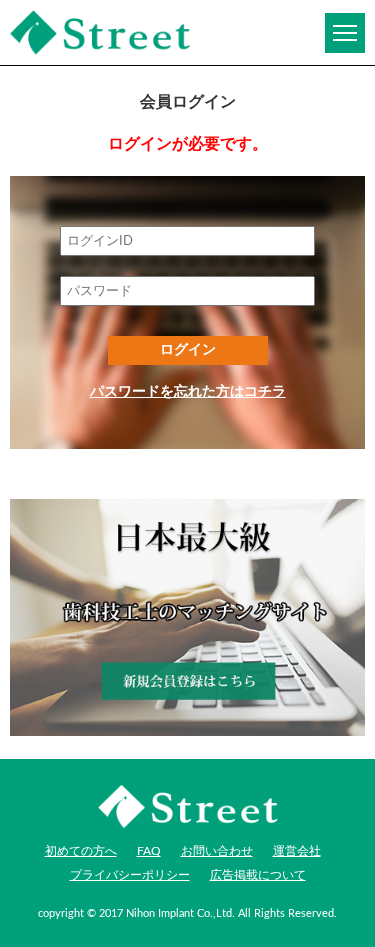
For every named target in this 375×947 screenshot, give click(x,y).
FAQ (149, 851)
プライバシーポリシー (130, 875)
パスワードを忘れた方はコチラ (188, 392)
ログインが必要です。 (188, 144)
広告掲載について (258, 875)
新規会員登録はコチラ (187, 618)
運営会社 (297, 851)
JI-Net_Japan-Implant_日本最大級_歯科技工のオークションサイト (100, 32)
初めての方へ (81, 851)
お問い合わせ (217, 851)
